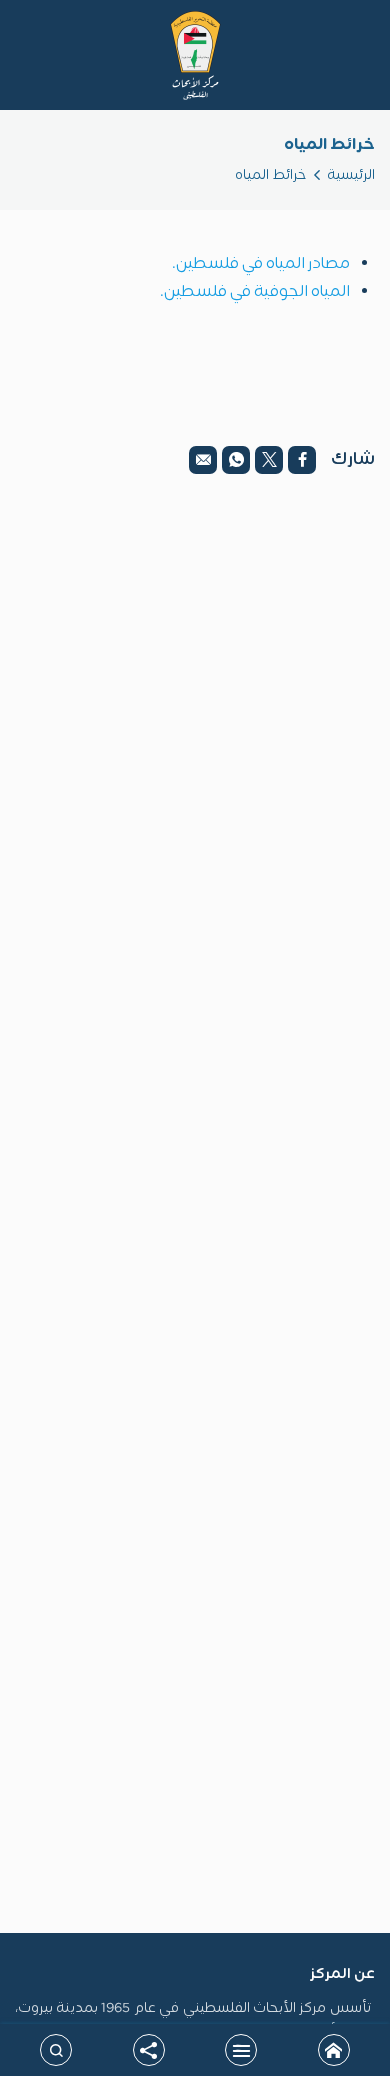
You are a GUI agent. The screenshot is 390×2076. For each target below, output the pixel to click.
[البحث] (56, 2050)
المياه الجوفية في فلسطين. (255, 292)
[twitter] (269, 460)
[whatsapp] (236, 460)
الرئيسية (351, 175)
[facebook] (302, 460)
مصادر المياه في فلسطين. (261, 264)
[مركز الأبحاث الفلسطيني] (195, 55)
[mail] (203, 460)
